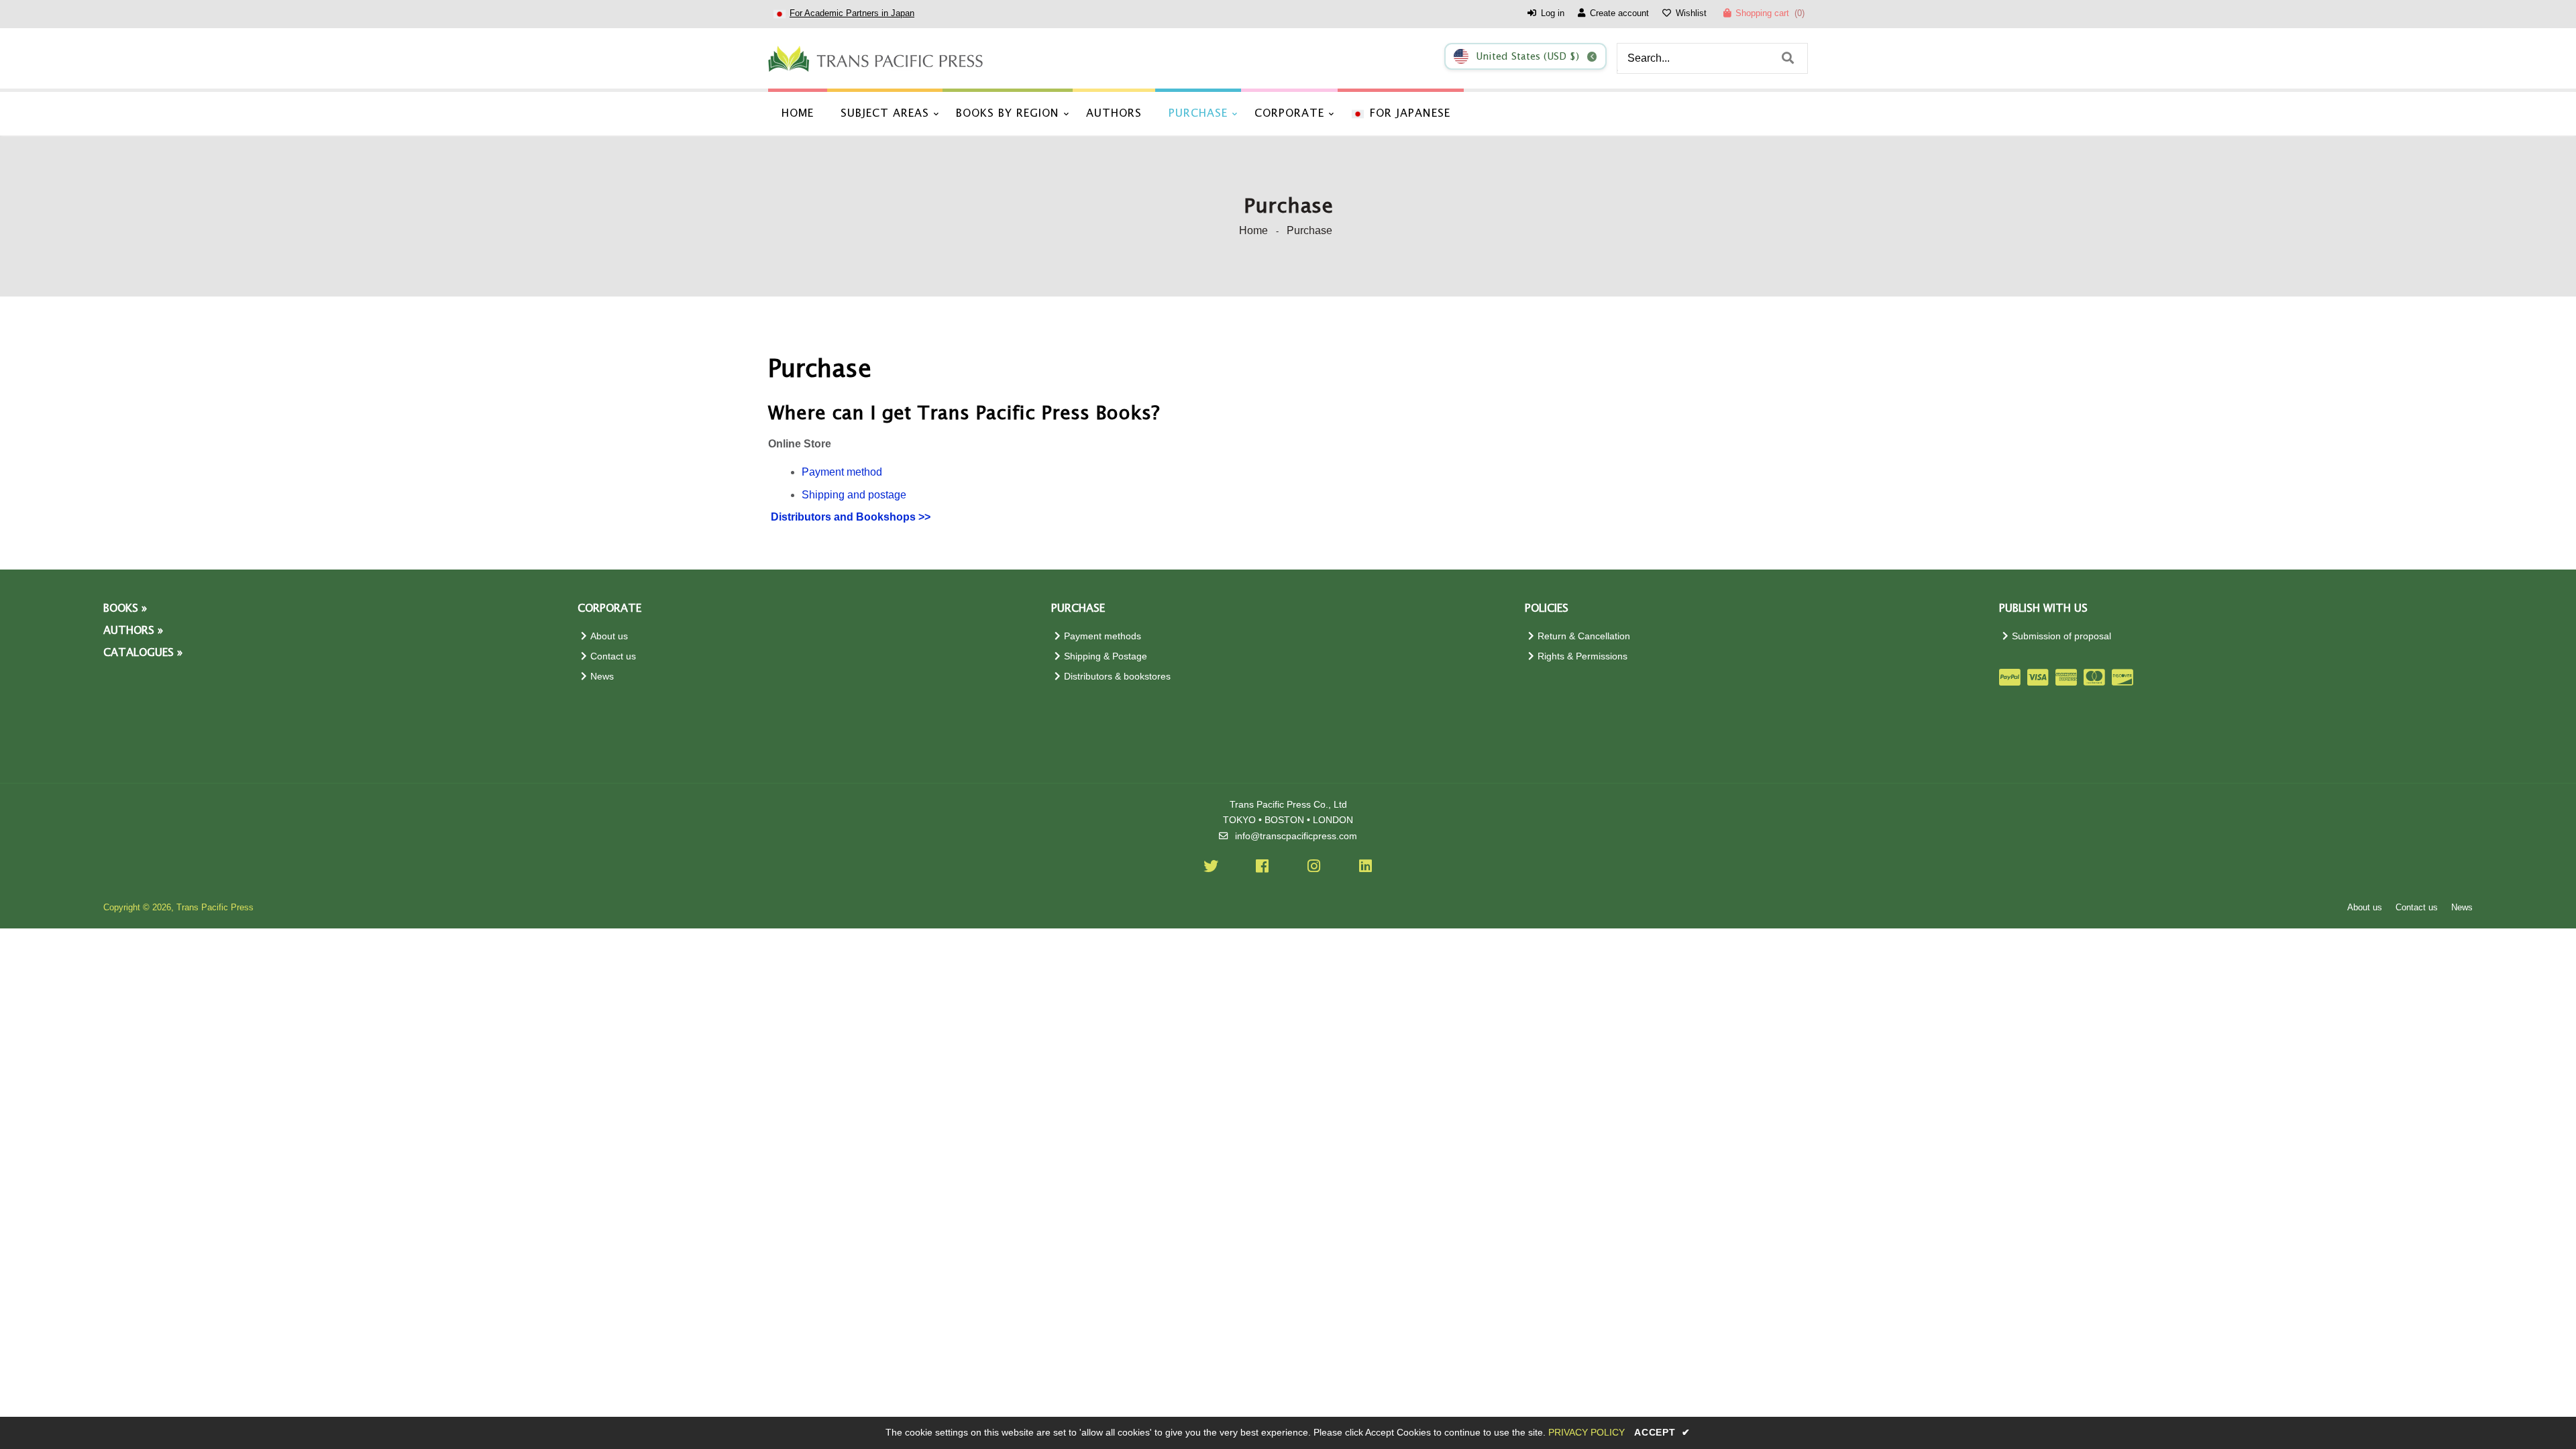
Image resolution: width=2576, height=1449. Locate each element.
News (602, 677)
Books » (125, 609)
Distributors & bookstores (1117, 677)
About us (609, 636)
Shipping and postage (854, 495)
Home (1253, 230)
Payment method (842, 472)
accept (1662, 1432)
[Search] (1788, 58)
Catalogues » (143, 653)
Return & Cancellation (1584, 636)
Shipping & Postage (1106, 656)
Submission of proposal (2061, 636)
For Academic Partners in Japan (852, 13)
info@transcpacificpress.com (1296, 836)
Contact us (613, 656)
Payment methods (1103, 636)
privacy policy (1587, 1432)
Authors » (133, 631)
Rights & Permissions (1582, 656)
